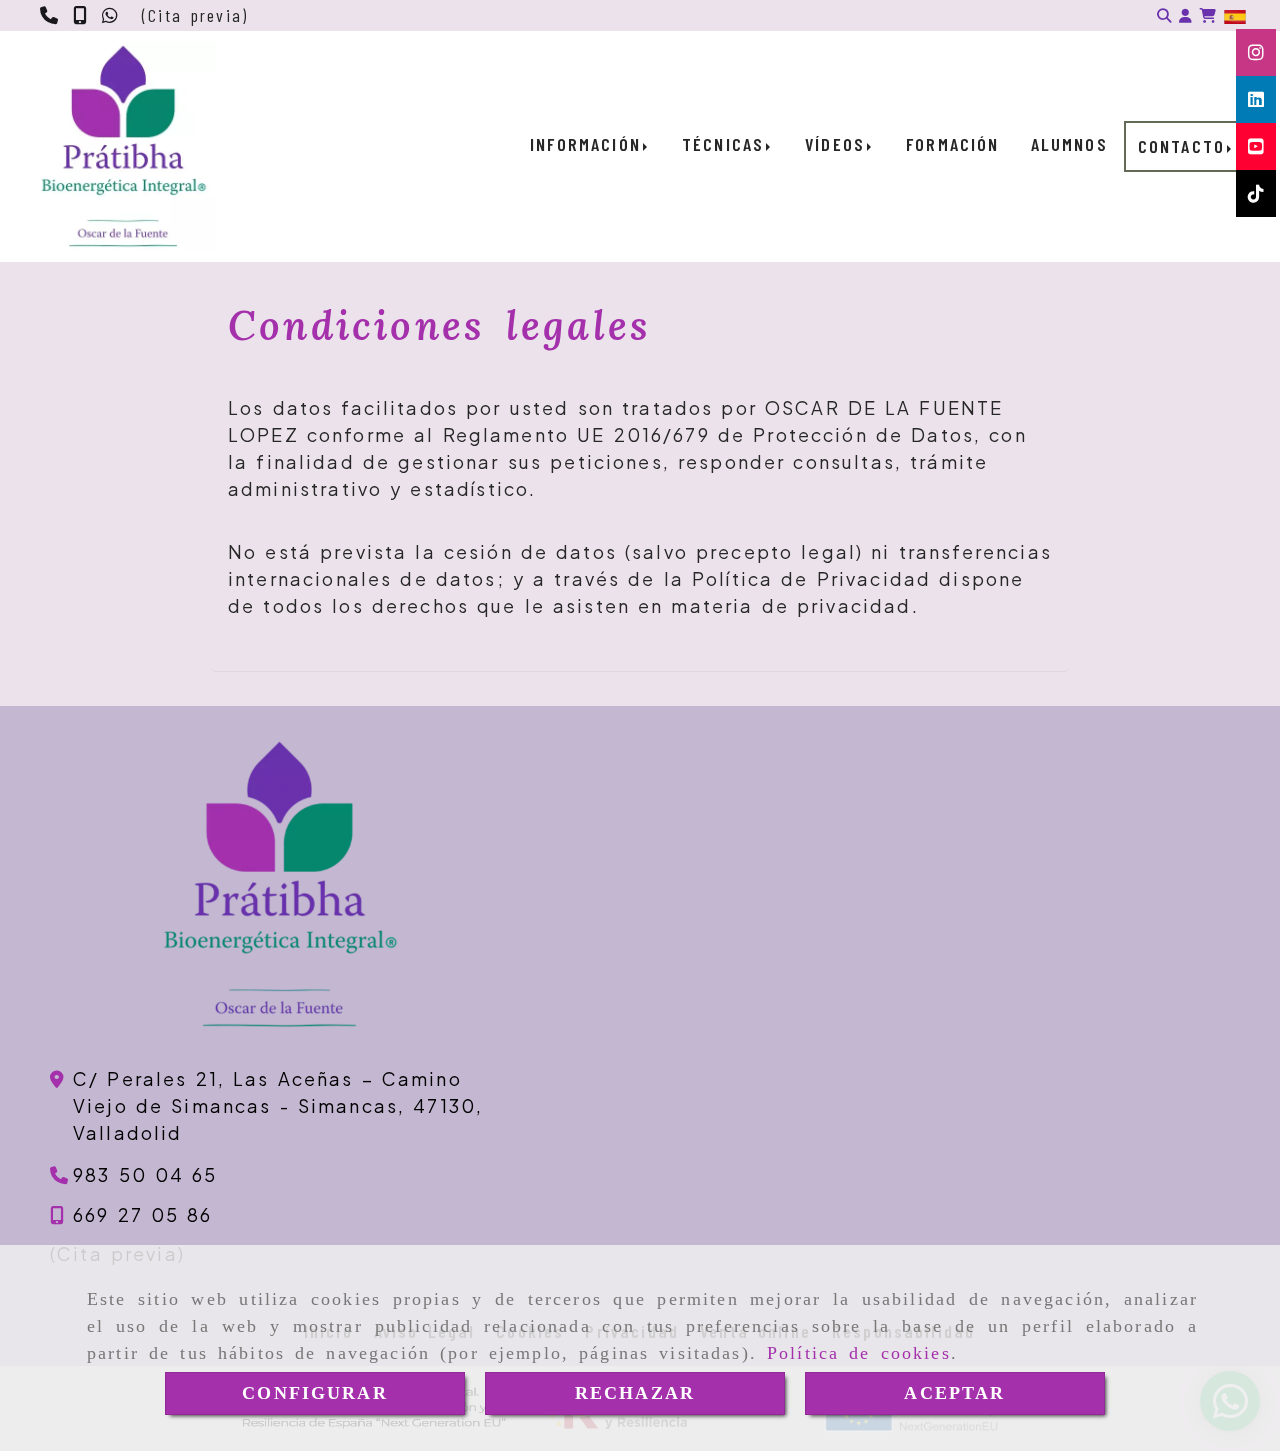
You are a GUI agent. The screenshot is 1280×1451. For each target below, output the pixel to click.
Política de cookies (859, 1353)
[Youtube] (1256, 146)
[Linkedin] (1256, 99)
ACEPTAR (954, 1393)
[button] (1185, 16)
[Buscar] (1164, 16)
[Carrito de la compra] (1208, 16)
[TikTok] (1256, 193)
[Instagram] (1256, 52)
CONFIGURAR (315, 1393)
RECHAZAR (635, 1393)
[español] (1235, 15)
